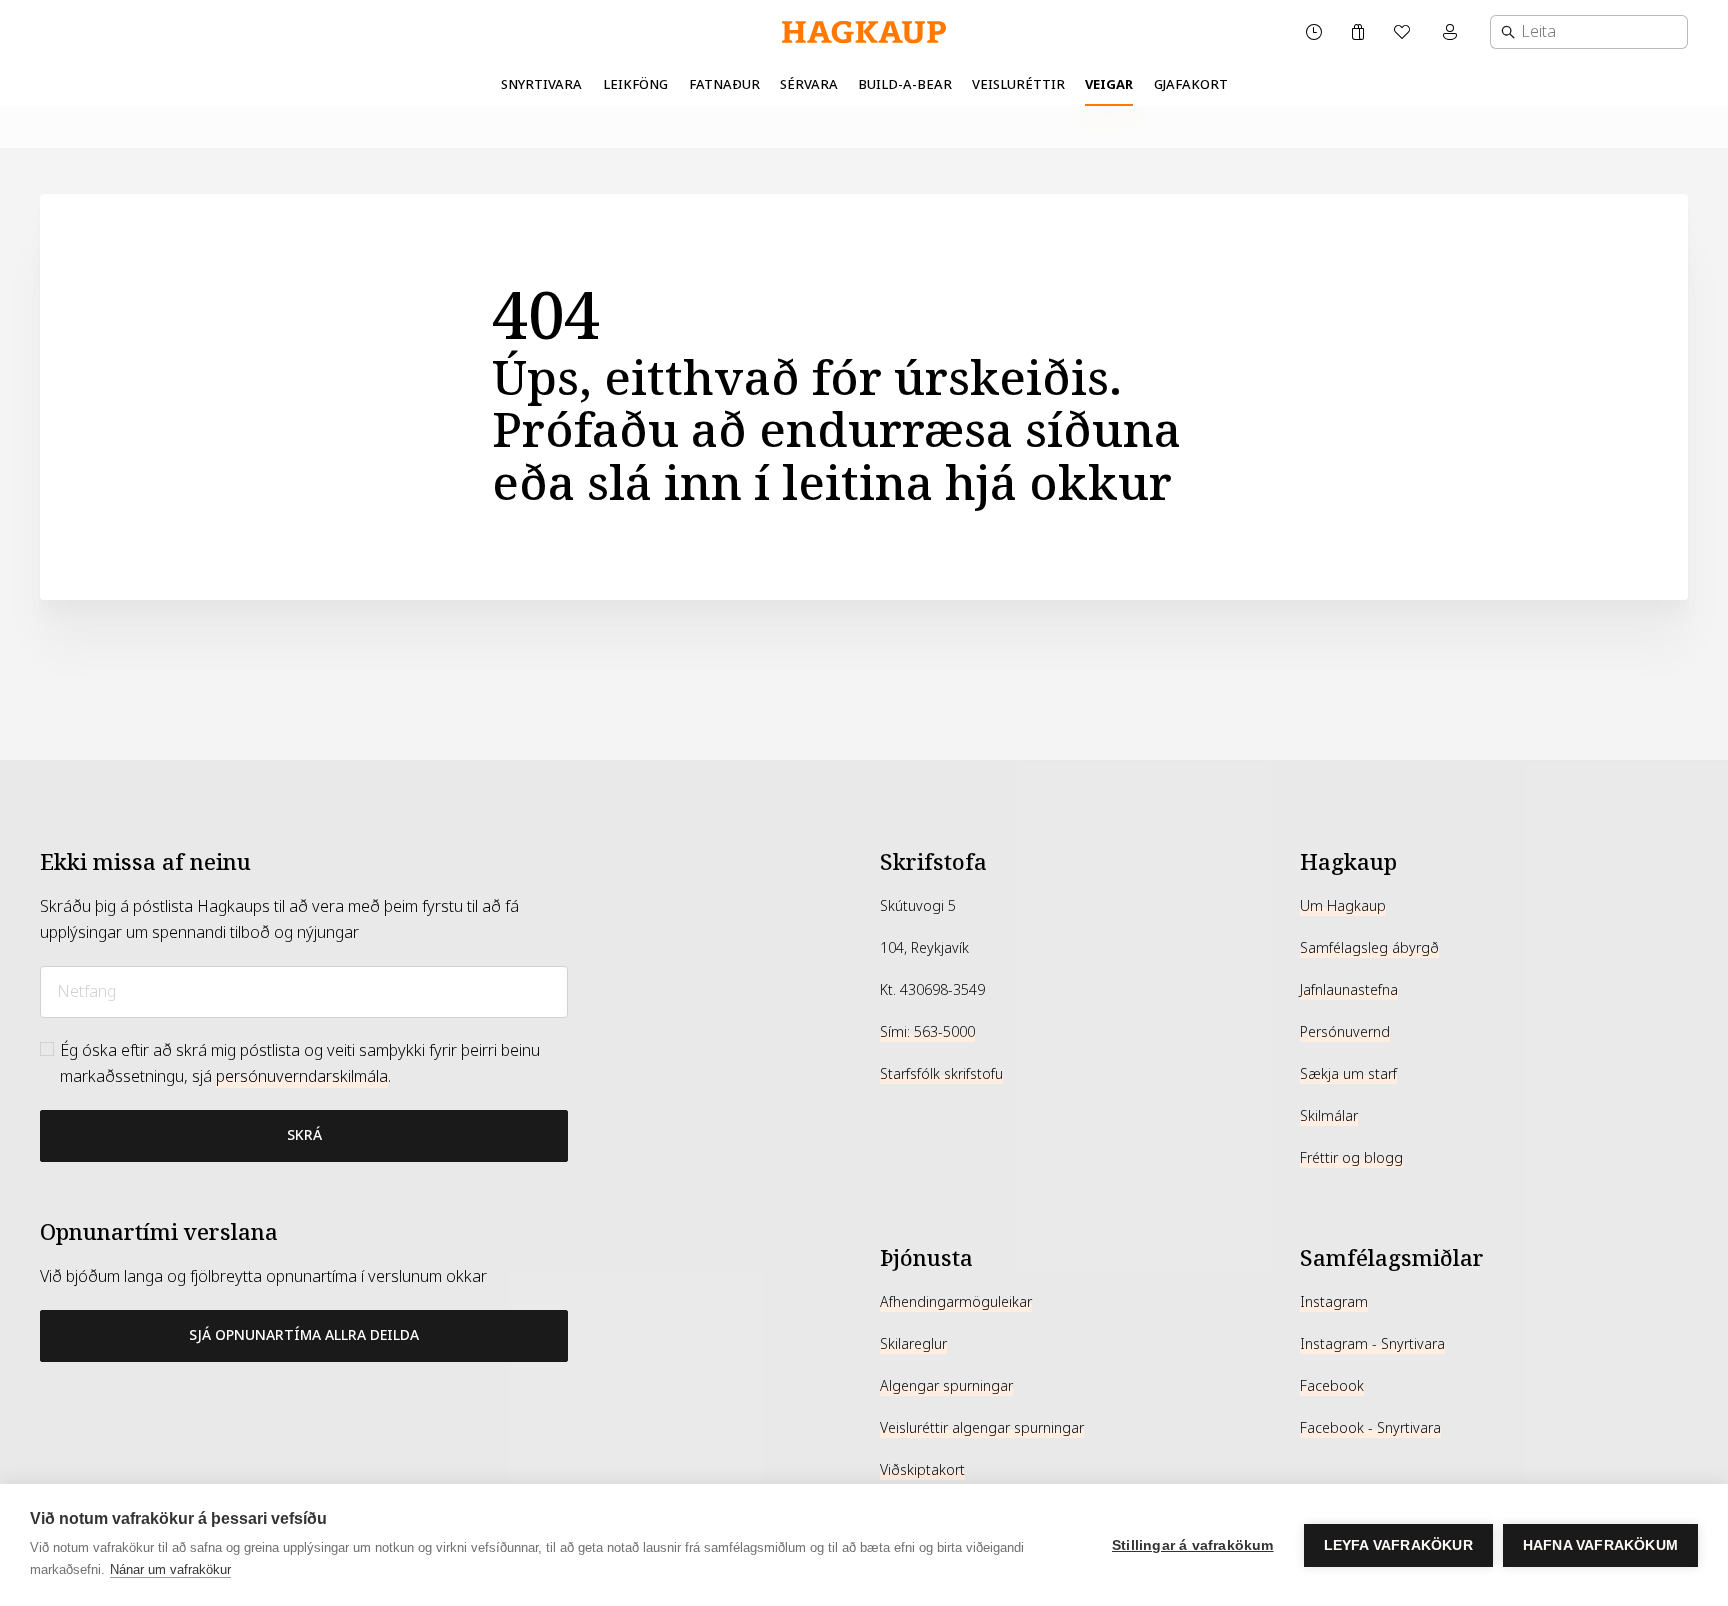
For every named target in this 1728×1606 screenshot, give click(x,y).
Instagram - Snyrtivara (1372, 1344)
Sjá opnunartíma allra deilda (304, 1335)
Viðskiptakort (922, 1470)
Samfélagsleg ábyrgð (1369, 948)
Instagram (1334, 1302)
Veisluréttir (1018, 84)
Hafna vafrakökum (1600, 1545)
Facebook (1332, 1386)
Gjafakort (1191, 84)
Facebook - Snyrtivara (1370, 1428)
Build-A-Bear (905, 84)
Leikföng (635, 84)
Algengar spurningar (946, 1386)
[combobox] (1589, 32)
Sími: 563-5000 (927, 1032)
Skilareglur (913, 1344)
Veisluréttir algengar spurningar (982, 1428)
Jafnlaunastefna (1349, 990)
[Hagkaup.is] (864, 32)
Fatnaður (724, 84)
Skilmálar (1329, 1116)
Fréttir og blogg (1351, 1158)
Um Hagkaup (1343, 906)
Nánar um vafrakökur (170, 1569)
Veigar (1109, 84)
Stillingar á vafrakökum (1193, 1545)
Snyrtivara (541, 84)
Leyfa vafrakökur (1398, 1545)
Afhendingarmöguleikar (956, 1302)
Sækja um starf (1348, 1074)
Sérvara (809, 84)
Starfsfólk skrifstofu (941, 1074)
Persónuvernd (1345, 1032)
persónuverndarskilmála (302, 1076)
